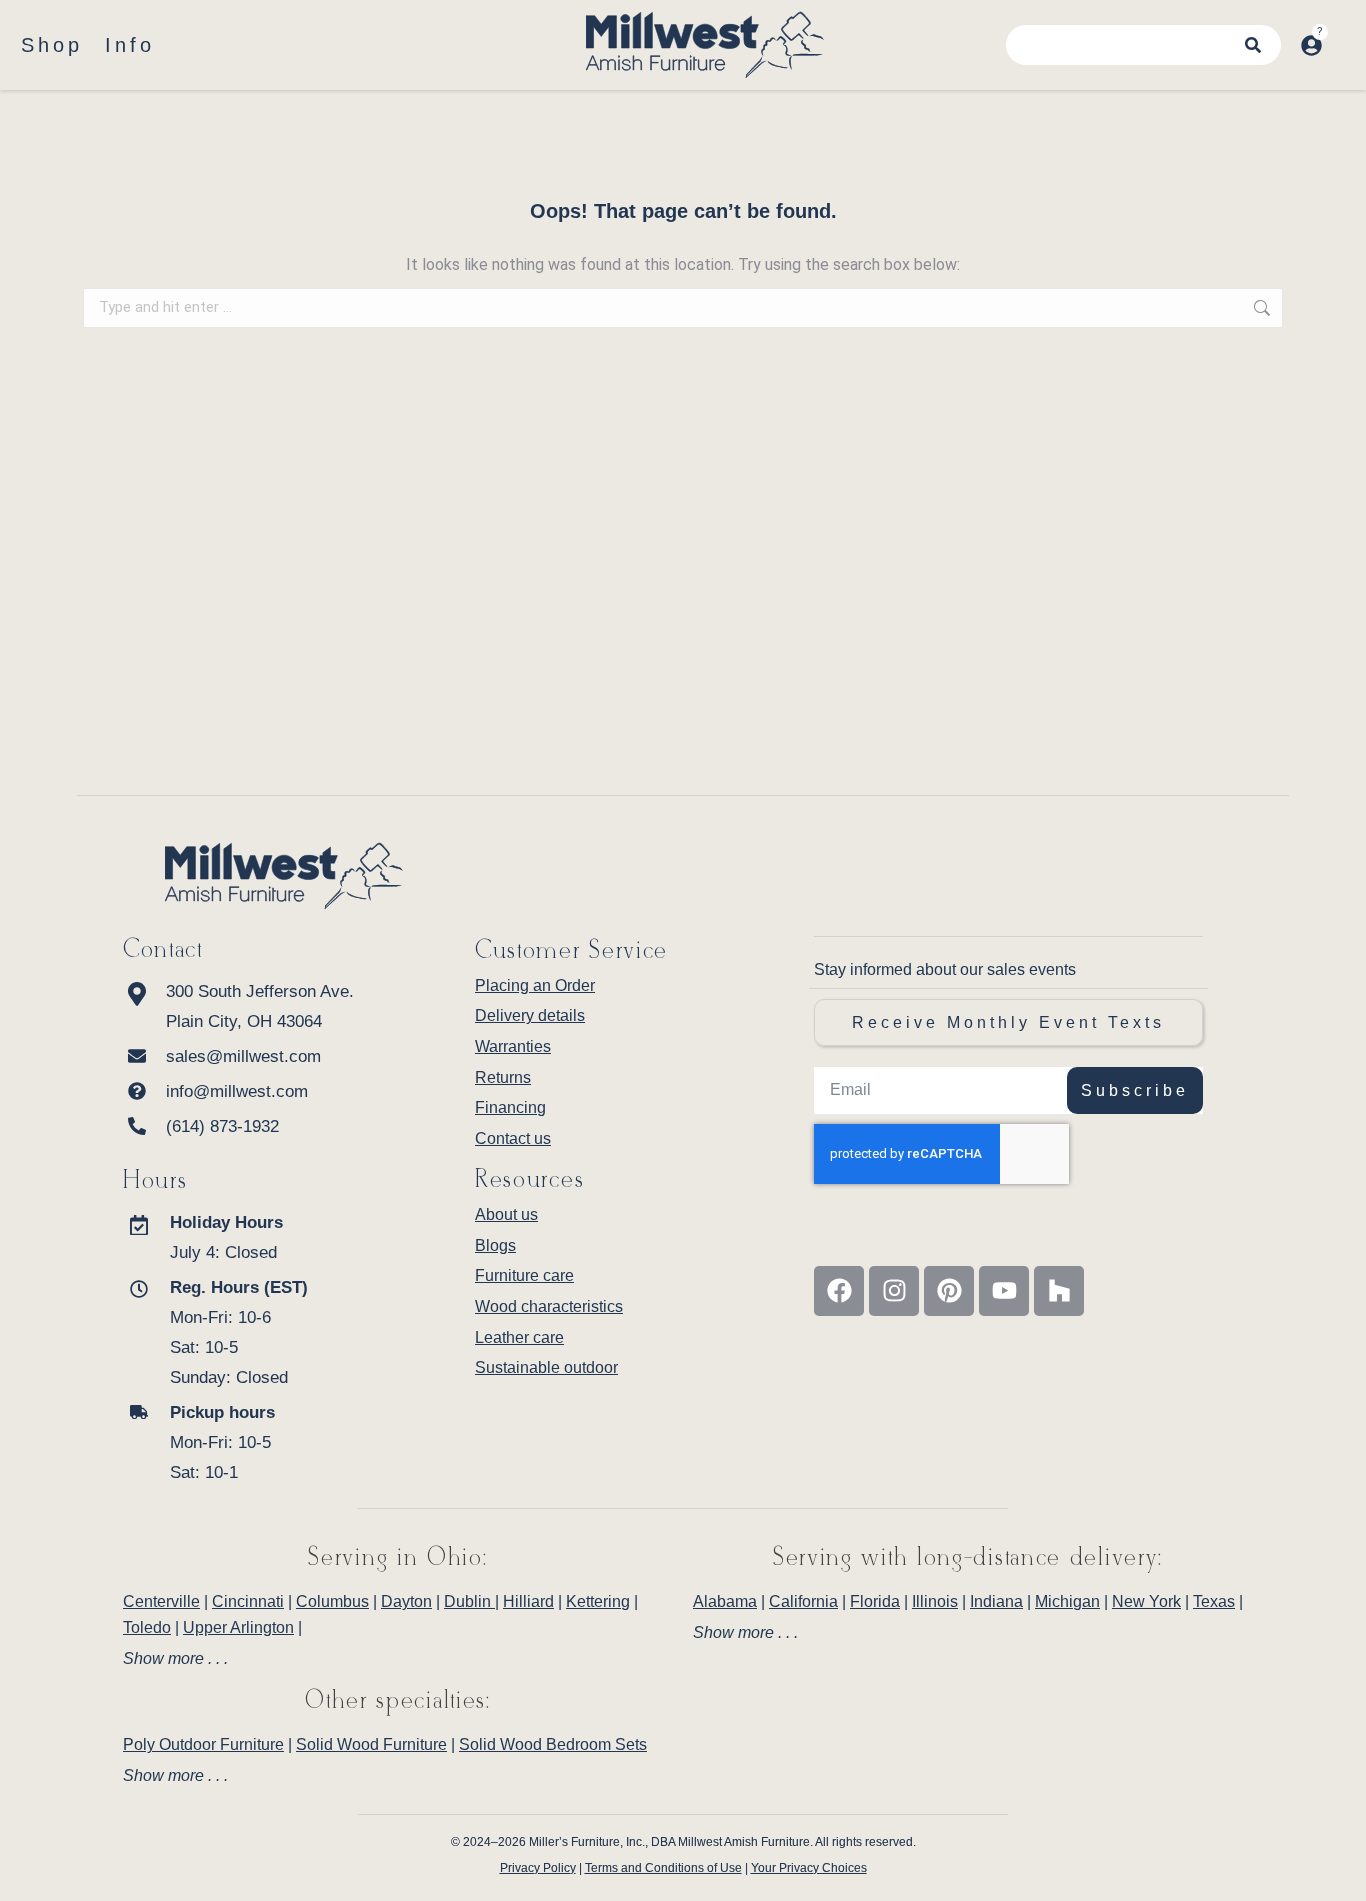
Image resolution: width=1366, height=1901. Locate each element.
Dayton (406, 1601)
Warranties (513, 1046)
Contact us (513, 1138)
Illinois (935, 1601)
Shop (52, 45)
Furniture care (524, 1275)
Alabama (725, 1601)
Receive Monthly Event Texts (1008, 1022)
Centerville (161, 1601)
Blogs (495, 1245)
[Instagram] (894, 1291)
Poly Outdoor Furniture (203, 1744)
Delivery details (530, 1015)
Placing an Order (535, 985)
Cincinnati (248, 1601)
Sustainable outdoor (546, 1367)
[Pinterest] (949, 1291)
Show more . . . (175, 1659)
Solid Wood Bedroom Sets (553, 1744)
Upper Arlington (238, 1627)
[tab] (398, 1659)
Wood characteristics (549, 1306)
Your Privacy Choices (809, 1868)
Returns (503, 1077)
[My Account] (1311, 45)
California (803, 1601)
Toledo (147, 1627)
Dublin (469, 1601)
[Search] (1253, 45)
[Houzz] (1059, 1291)
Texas (1214, 1601)
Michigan (1067, 1601)
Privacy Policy (538, 1868)
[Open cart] (1344, 35)
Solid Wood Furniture (371, 1744)
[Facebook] (839, 1291)
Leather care (519, 1337)
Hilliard (528, 1601)
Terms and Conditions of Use (663, 1868)
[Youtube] (1004, 1291)
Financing (510, 1107)
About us (506, 1214)
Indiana (996, 1601)
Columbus (332, 1601)
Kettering (598, 1601)
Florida (875, 1601)
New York (1146, 1601)
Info (130, 45)
